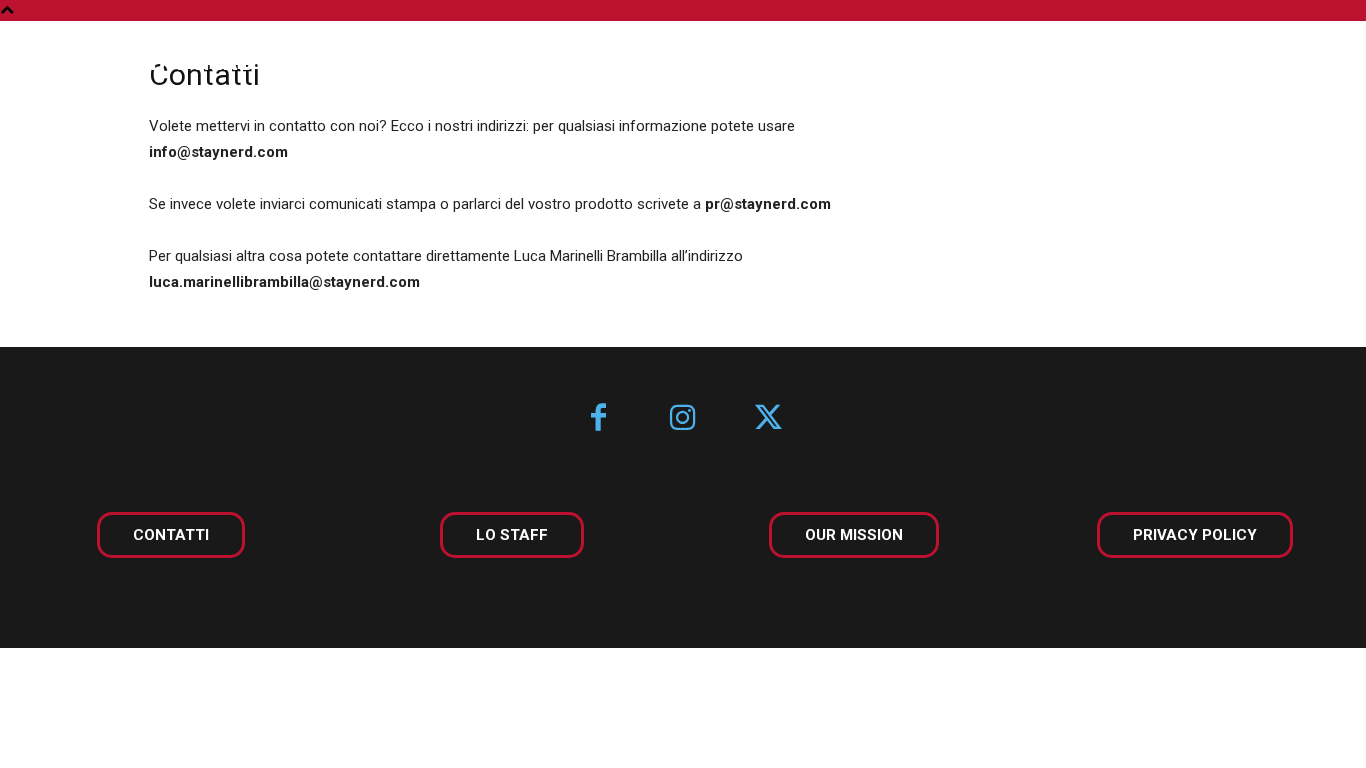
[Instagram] (683, 419)
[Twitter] (768, 419)
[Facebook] (598, 419)
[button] (1294, 62)
